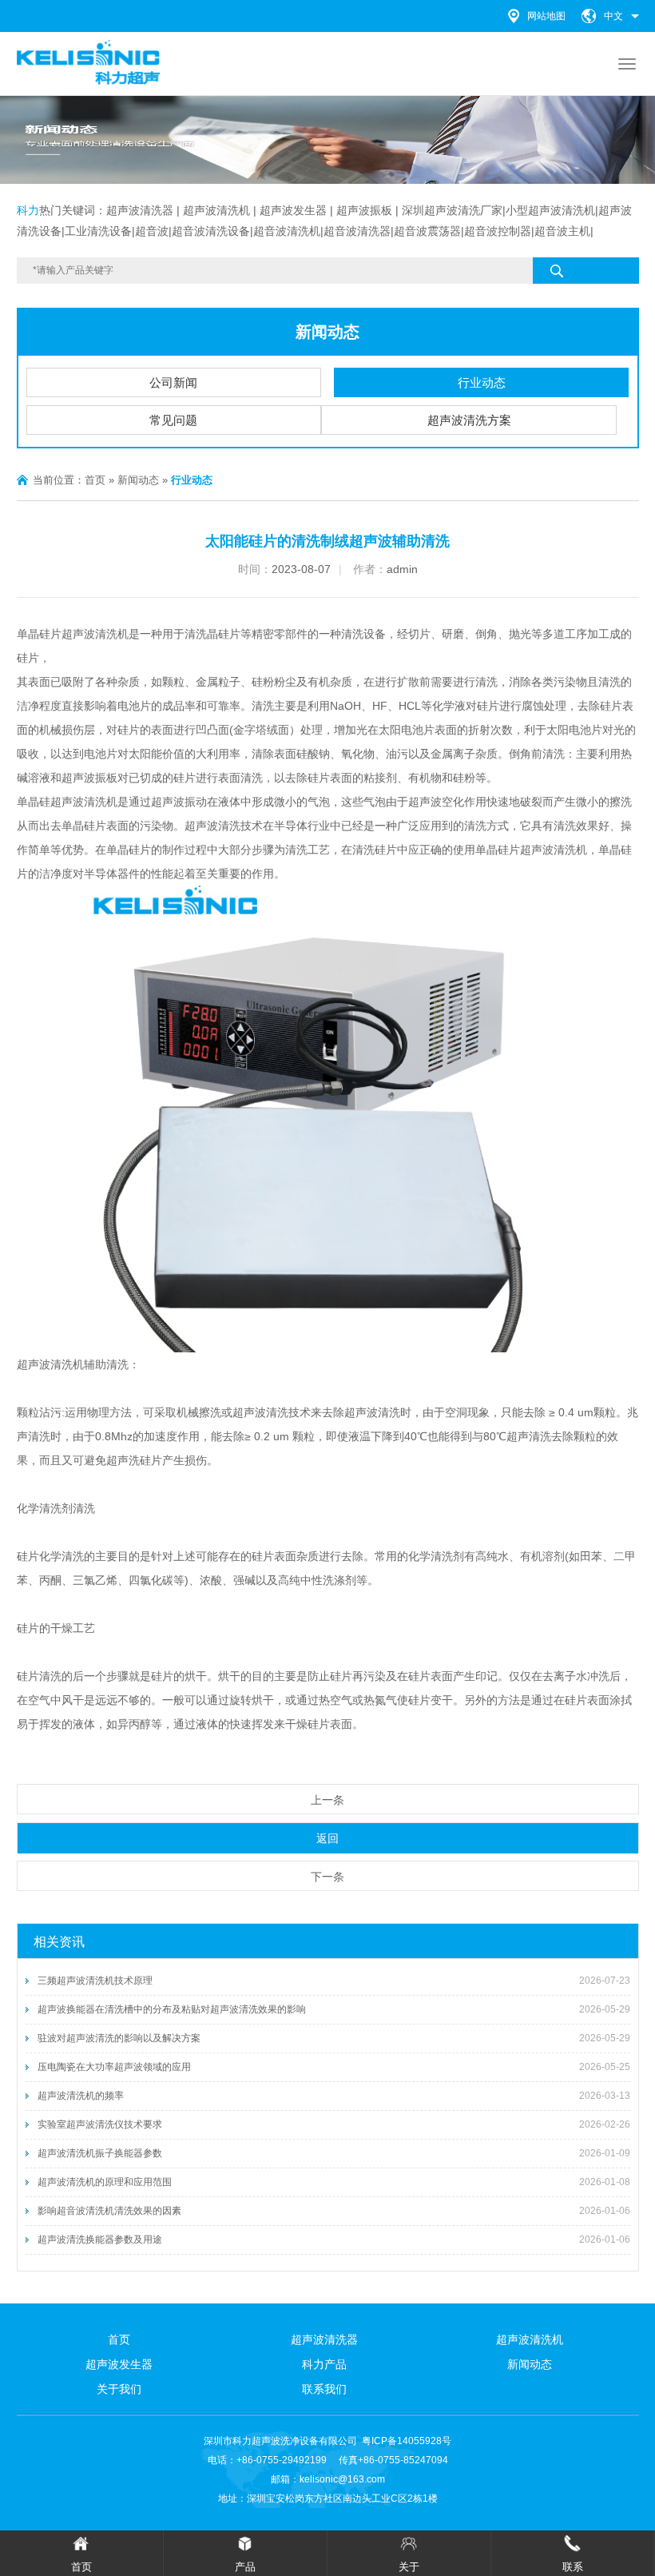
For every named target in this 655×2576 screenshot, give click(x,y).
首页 (95, 480)
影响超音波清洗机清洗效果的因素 (109, 2211)
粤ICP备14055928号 (407, 2441)
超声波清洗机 (95, 634)
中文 (613, 16)
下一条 (327, 1877)
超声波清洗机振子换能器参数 (100, 2153)
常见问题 (173, 420)
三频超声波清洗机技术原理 (95, 1981)
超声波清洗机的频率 (81, 2096)
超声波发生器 (293, 210)
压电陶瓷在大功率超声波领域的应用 (114, 2067)
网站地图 (546, 16)
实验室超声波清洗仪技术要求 (100, 2124)
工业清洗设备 (98, 231)
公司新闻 (173, 382)
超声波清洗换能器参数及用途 (100, 2240)
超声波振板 (364, 210)
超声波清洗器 (140, 210)
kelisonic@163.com (342, 2479)
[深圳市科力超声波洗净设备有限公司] (89, 62)
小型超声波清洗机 (550, 210)
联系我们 (324, 2389)
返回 (327, 1838)
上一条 (327, 1800)
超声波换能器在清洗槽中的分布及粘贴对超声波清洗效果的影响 (172, 2009)
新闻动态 (327, 332)
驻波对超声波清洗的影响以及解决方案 (119, 2038)
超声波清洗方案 (469, 420)
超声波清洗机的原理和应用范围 (105, 2182)
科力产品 (324, 2364)
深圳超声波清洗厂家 (452, 210)
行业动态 (482, 382)
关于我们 (119, 2389)
